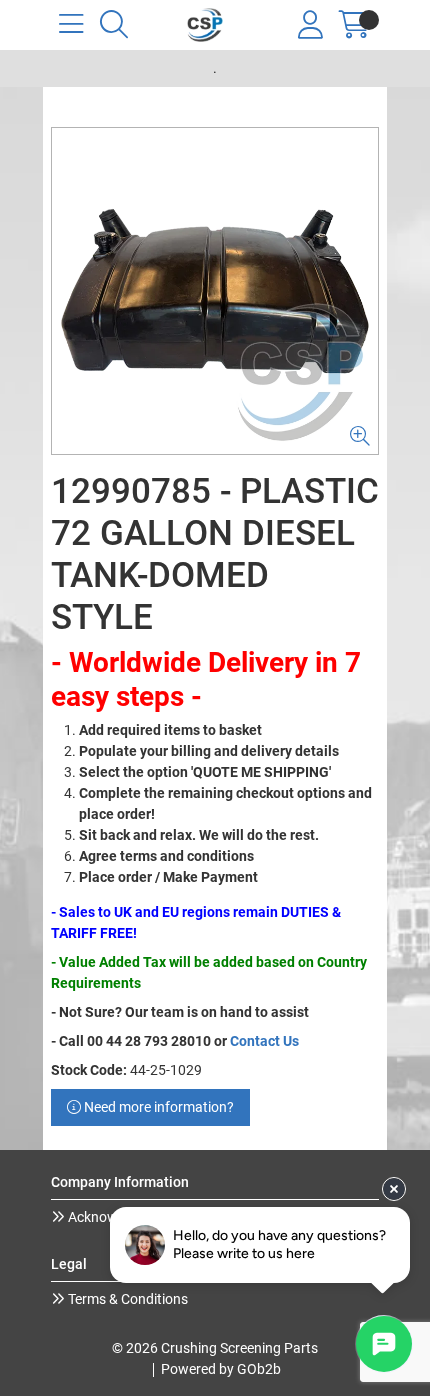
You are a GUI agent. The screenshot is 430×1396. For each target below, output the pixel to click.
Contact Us (264, 1041)
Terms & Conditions (126, 1299)
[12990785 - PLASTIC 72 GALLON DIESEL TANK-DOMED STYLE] (215, 291)
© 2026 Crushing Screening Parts (215, 1348)
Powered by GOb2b (221, 1369)
